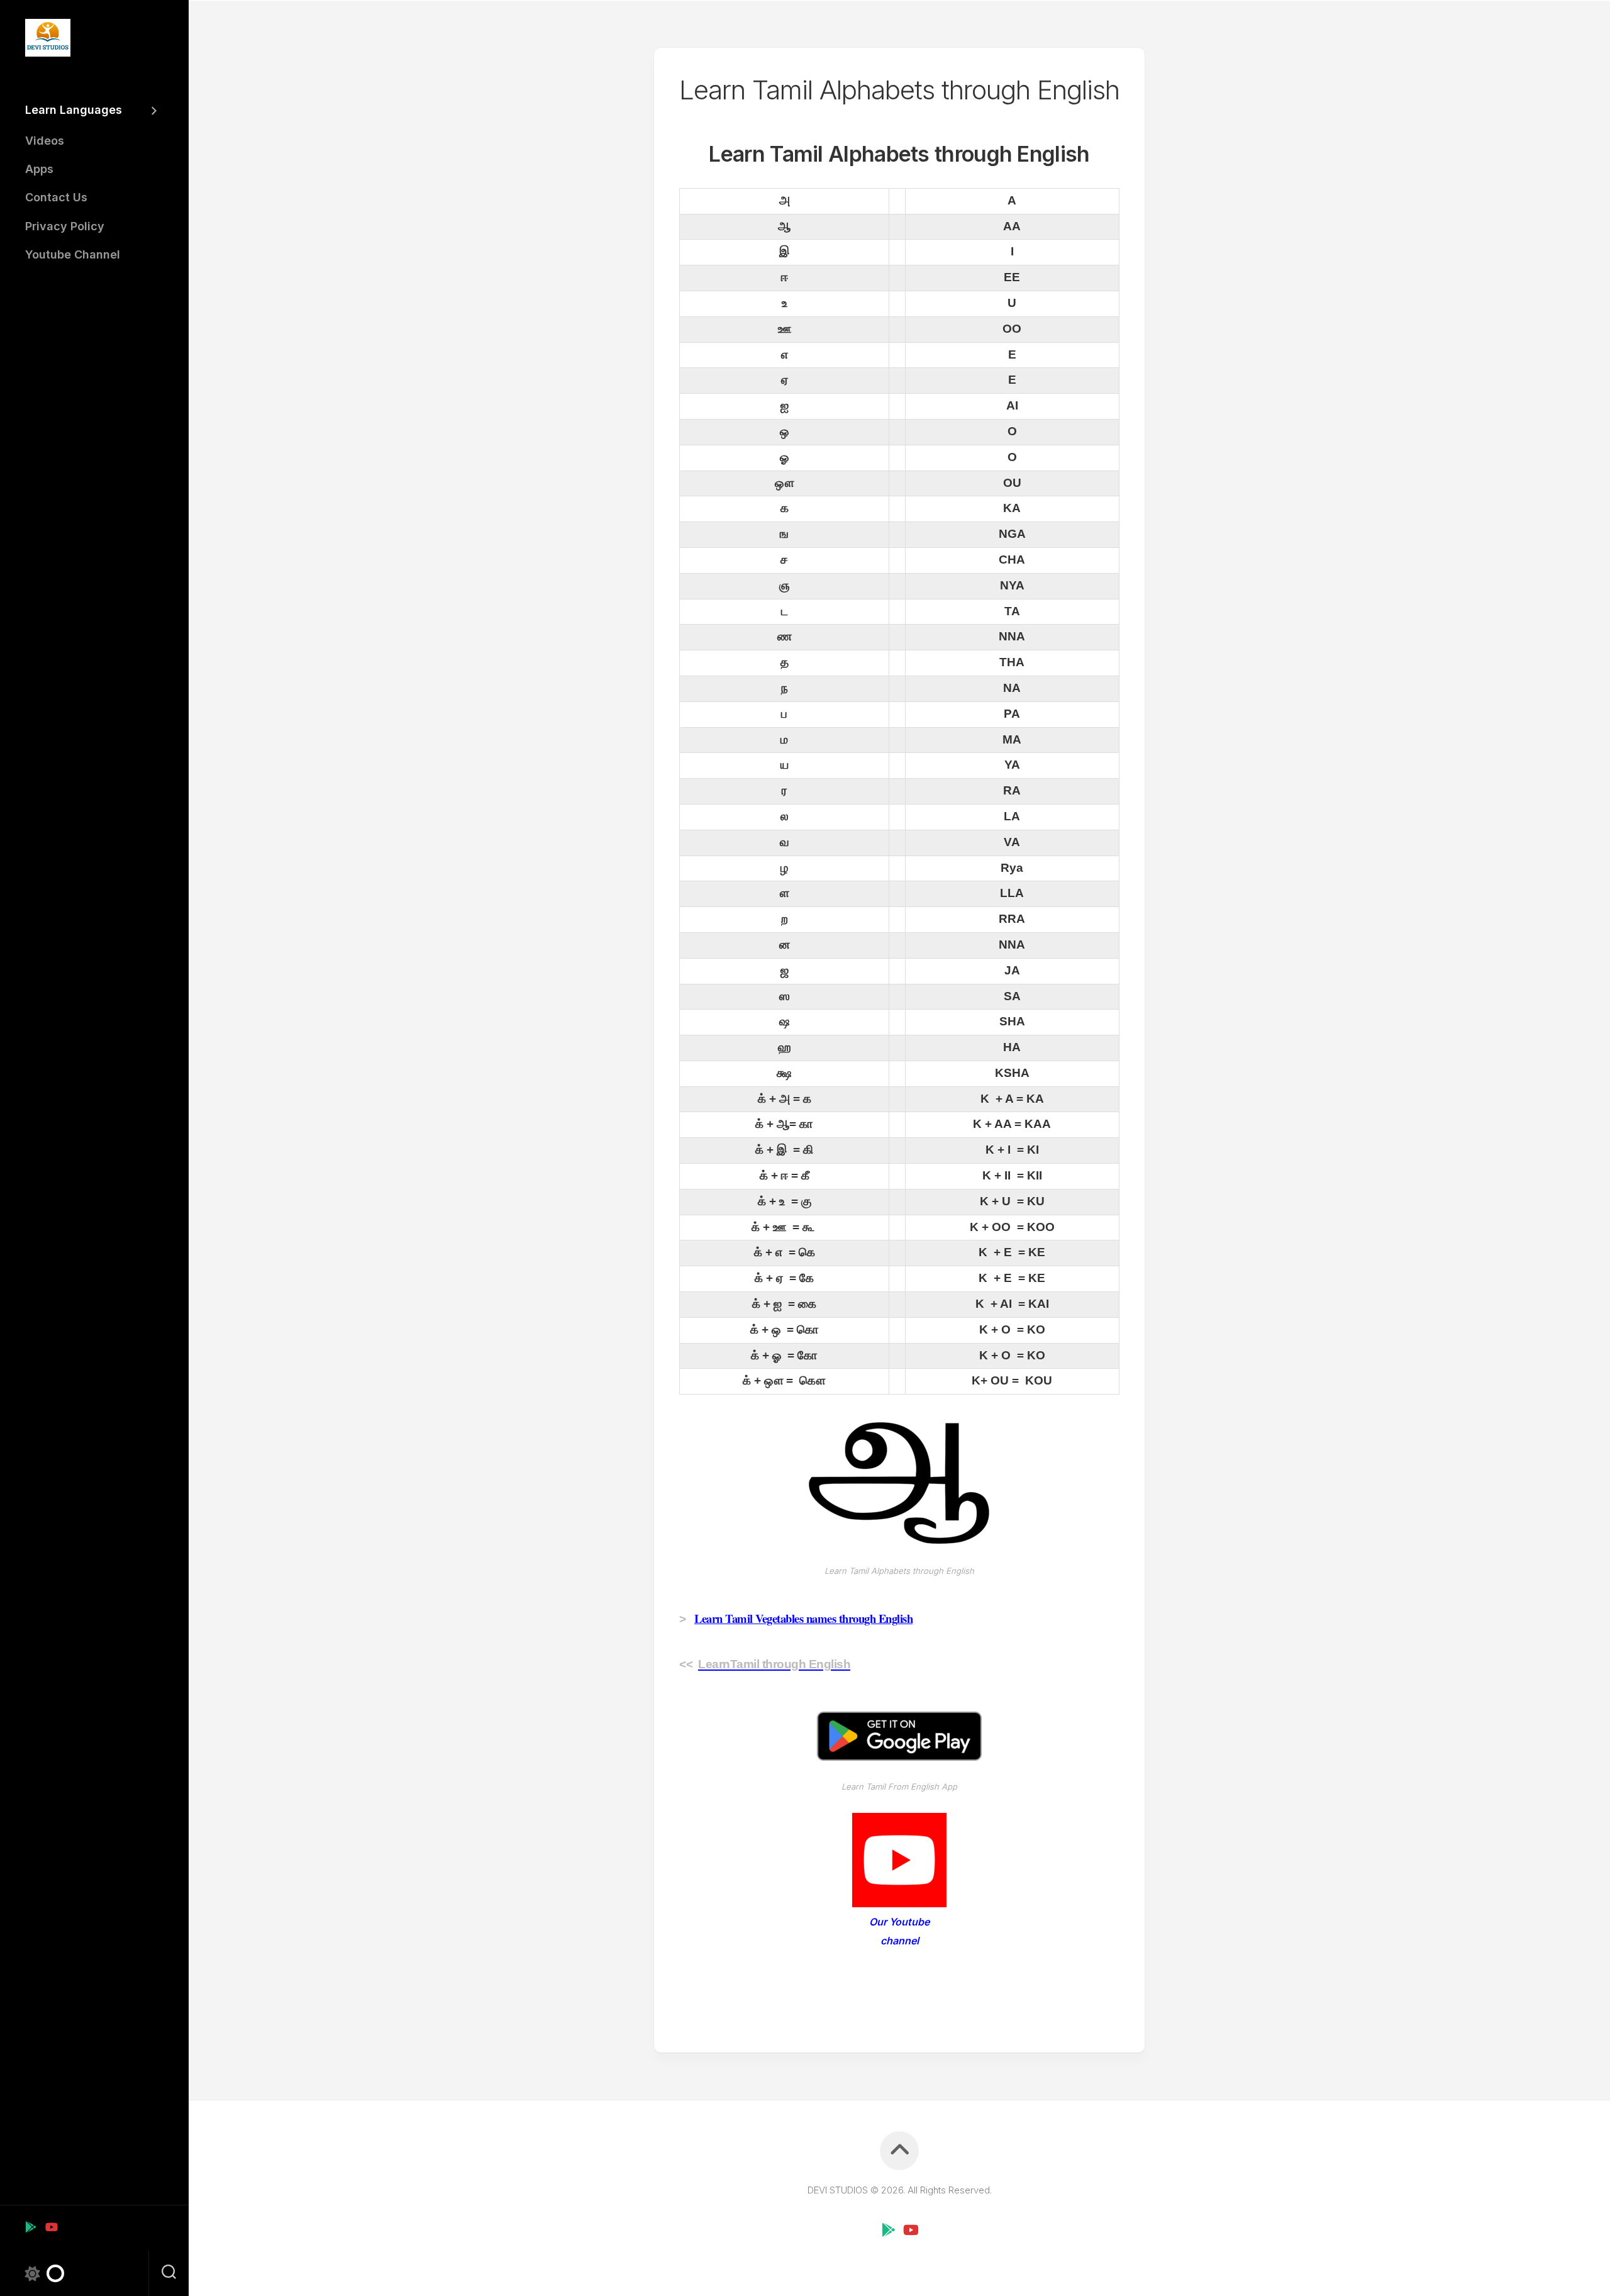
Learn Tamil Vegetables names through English (803, 1618)
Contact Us (56, 197)
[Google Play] (31, 2227)
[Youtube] (51, 2227)
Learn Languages (74, 110)
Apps (39, 169)
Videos (45, 141)
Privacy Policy (65, 226)
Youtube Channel (73, 254)
